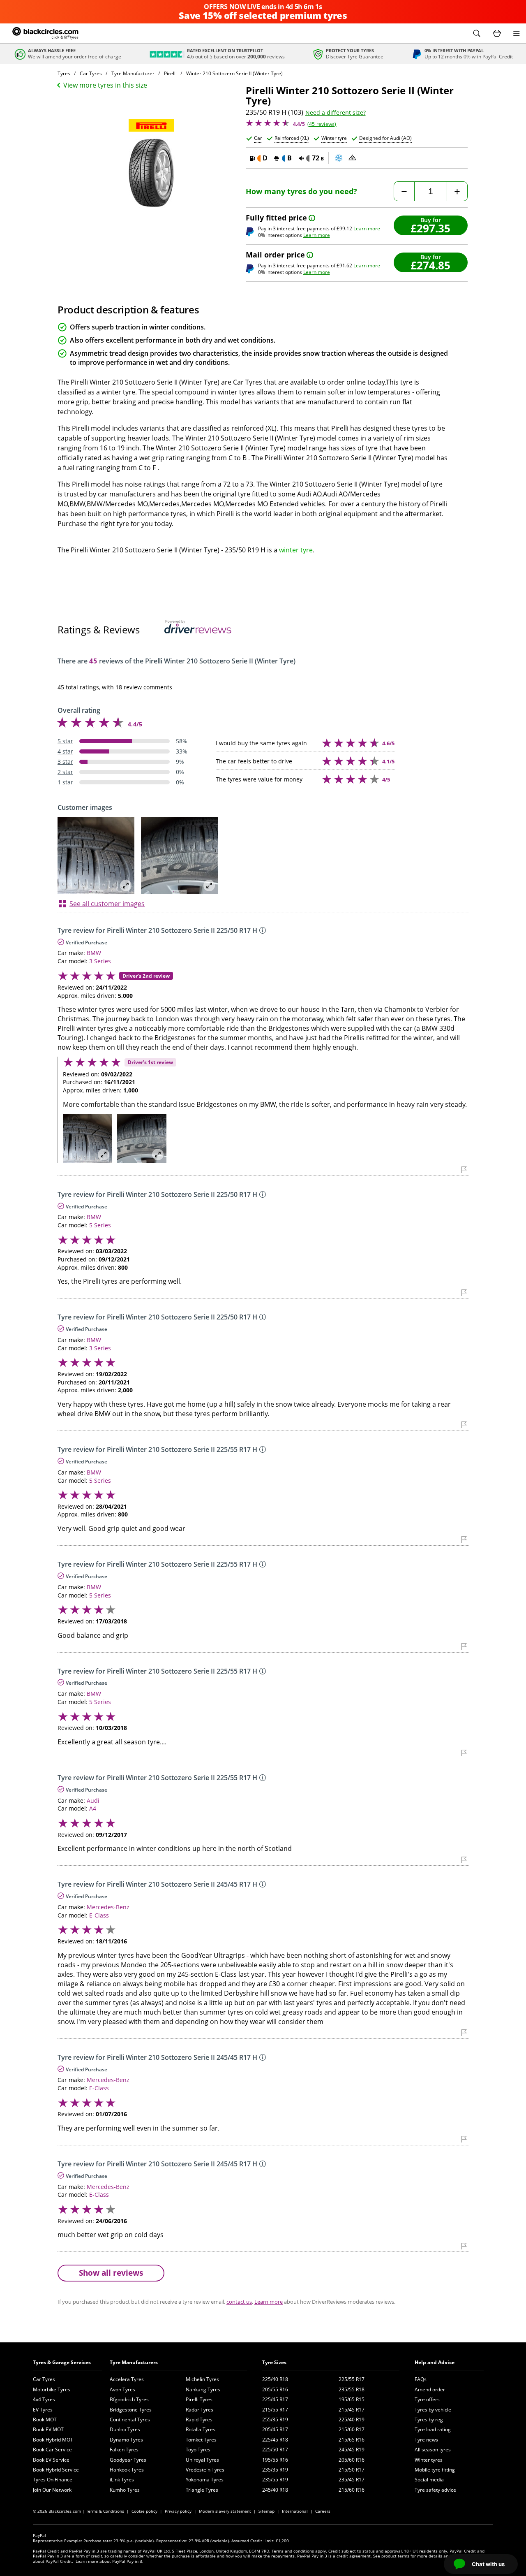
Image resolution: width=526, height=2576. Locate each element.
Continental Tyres (130, 2419)
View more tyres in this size (105, 85)
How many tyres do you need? (301, 191)
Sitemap (266, 2511)
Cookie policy (144, 2511)
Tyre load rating (433, 2429)
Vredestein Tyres (205, 2470)
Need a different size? (336, 113)
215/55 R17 (275, 2410)
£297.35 (430, 228)
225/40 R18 (275, 2379)
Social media (429, 2480)
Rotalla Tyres (201, 2429)
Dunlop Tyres (125, 2429)
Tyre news (426, 2440)
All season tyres (433, 2450)
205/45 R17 (275, 2429)
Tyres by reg (429, 2419)
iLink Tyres (122, 2480)
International (295, 2511)
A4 (93, 1808)
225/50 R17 (275, 2450)
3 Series (100, 961)
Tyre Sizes (274, 2362)
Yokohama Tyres (205, 2480)
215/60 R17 (352, 2429)
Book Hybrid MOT (53, 2440)
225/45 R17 (275, 2399)
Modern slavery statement (225, 2511)
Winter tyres (429, 2460)
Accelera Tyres (127, 2379)
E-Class (99, 1915)
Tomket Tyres (201, 2440)
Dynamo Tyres (126, 2440)
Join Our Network (52, 2490)
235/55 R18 (352, 2389)
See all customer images (107, 904)
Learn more (367, 228)
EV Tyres (43, 2410)
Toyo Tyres (198, 2450)
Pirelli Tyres (199, 2399)
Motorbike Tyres (52, 2389)
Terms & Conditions (105, 2511)
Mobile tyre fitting (435, 2470)
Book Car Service (52, 2450)
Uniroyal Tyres (202, 2460)
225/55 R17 (352, 2379)
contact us (239, 2302)
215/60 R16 (352, 2490)
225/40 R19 (352, 2419)
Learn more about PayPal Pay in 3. (110, 2561)
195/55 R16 (275, 2460)
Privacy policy (178, 2511)
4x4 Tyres (44, 2399)
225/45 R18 (275, 2440)
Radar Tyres (200, 2410)
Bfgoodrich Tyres (129, 2399)
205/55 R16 (275, 2389)
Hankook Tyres (127, 2470)
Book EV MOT (48, 2429)
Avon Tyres (122, 2389)
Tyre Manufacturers (134, 2362)
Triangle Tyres (202, 2490)
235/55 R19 (275, 2480)
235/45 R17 (352, 2480)
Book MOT (45, 2419)
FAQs (421, 2379)
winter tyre (296, 550)
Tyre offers (427, 2399)
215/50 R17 (352, 2470)
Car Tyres (44, 2379)
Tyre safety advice (435, 2490)
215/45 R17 (352, 2410)
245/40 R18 (275, 2490)
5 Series (100, 1225)
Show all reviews (111, 2273)
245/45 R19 (352, 2450)
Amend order (430, 2389)
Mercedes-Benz (108, 1907)
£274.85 (430, 265)
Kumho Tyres (125, 2490)
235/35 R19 (275, 2470)
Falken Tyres (124, 2450)
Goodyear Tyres (128, 2460)
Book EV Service (51, 2460)
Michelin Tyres (202, 2379)
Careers (323, 2511)
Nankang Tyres (203, 2389)
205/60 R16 (352, 2460)
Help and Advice (435, 2362)
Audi (93, 1800)
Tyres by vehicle (433, 2410)
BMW (94, 953)
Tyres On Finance (53, 2480)
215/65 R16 (352, 2440)
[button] (477, 33)
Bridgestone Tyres (131, 2410)
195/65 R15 (352, 2399)
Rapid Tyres (199, 2419)
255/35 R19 (275, 2419)
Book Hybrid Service (56, 2470)
